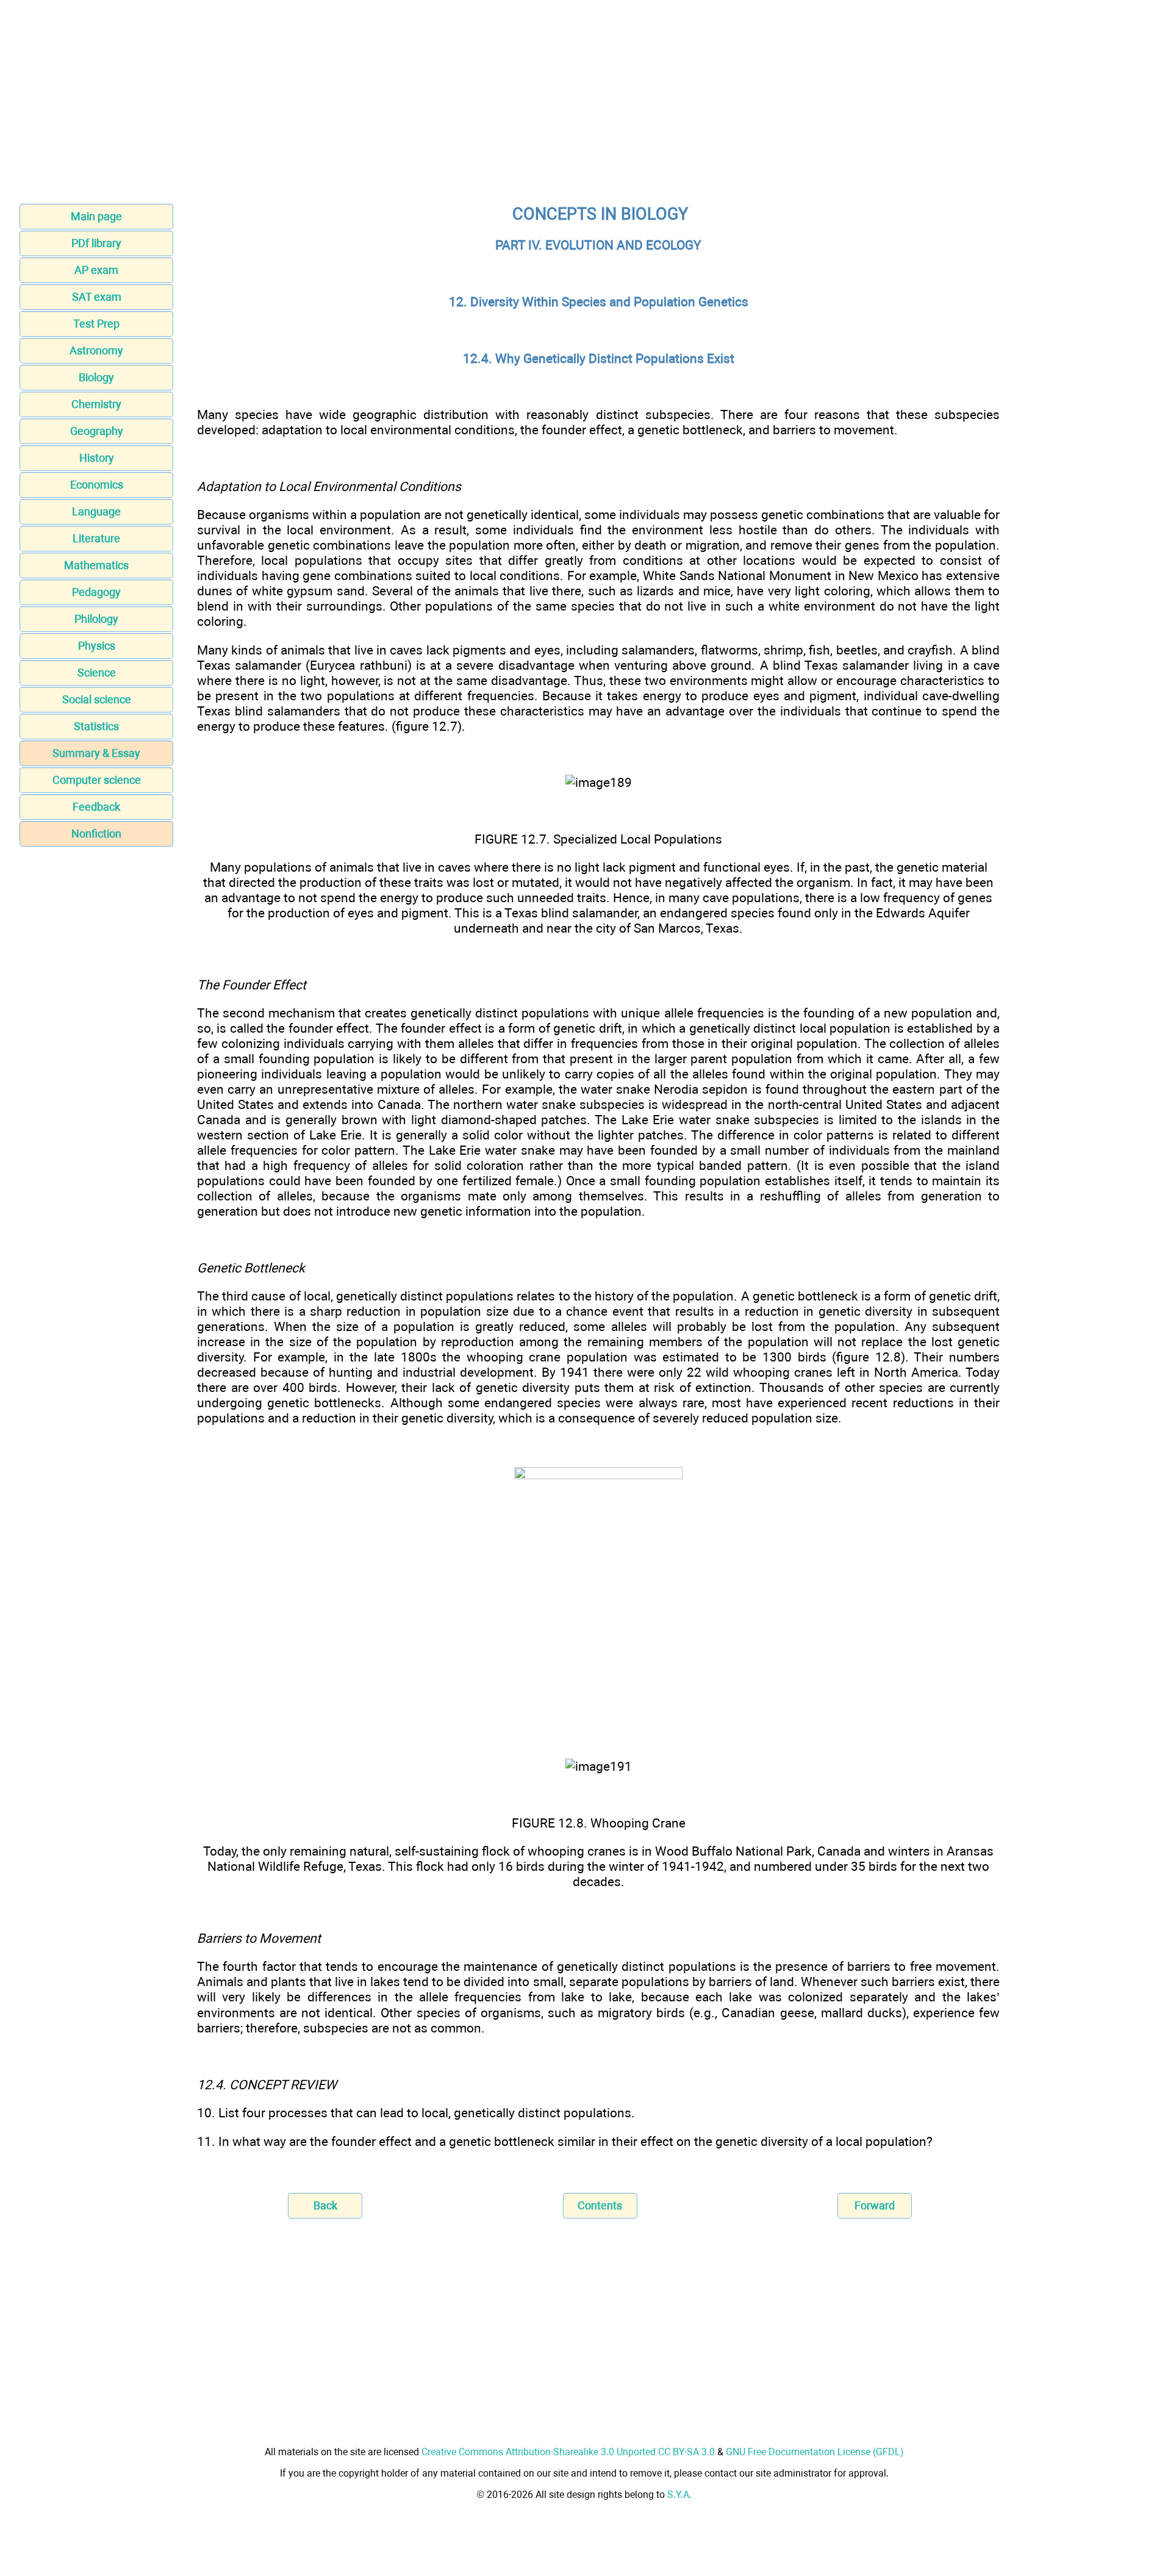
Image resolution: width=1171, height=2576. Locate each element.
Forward (875, 2205)
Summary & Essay (96, 753)
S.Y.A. (679, 2495)
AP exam (96, 270)
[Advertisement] (585, 106)
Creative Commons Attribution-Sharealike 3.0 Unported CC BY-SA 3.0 (568, 2452)
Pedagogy (96, 592)
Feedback (96, 807)
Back (325, 2205)
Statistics (96, 726)
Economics (97, 485)
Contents (600, 2205)
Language (96, 511)
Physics (97, 646)
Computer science (97, 780)
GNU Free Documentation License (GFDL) (815, 2452)
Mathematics (96, 565)
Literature (96, 538)
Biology (96, 377)
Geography (97, 431)
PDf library (96, 243)
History (97, 458)
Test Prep (96, 324)
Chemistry (96, 404)
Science (97, 673)
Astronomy (96, 350)
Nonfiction (96, 834)
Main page (96, 216)
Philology (96, 619)
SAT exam (97, 297)
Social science (97, 699)
